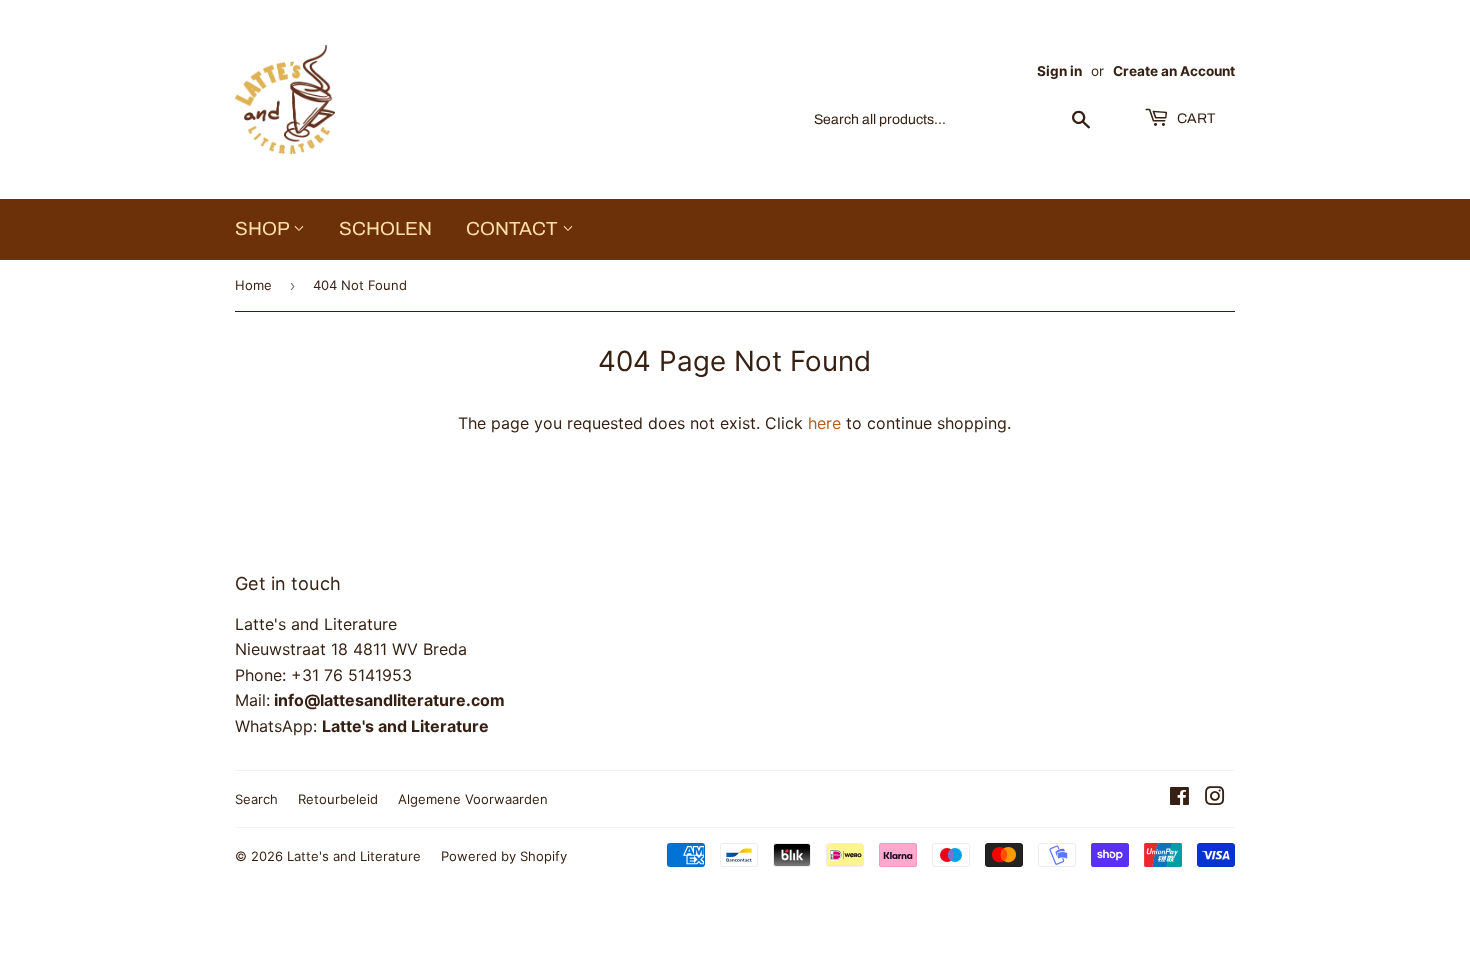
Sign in (1059, 71)
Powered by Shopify (504, 856)
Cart (1194, 118)
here (824, 423)
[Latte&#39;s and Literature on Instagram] (1215, 798)
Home (253, 285)
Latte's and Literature (354, 856)
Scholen (385, 228)
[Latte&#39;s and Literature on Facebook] (1179, 798)
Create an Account (1174, 71)
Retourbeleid (338, 799)
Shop (264, 228)
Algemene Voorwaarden (473, 799)
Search (256, 799)
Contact (514, 228)
